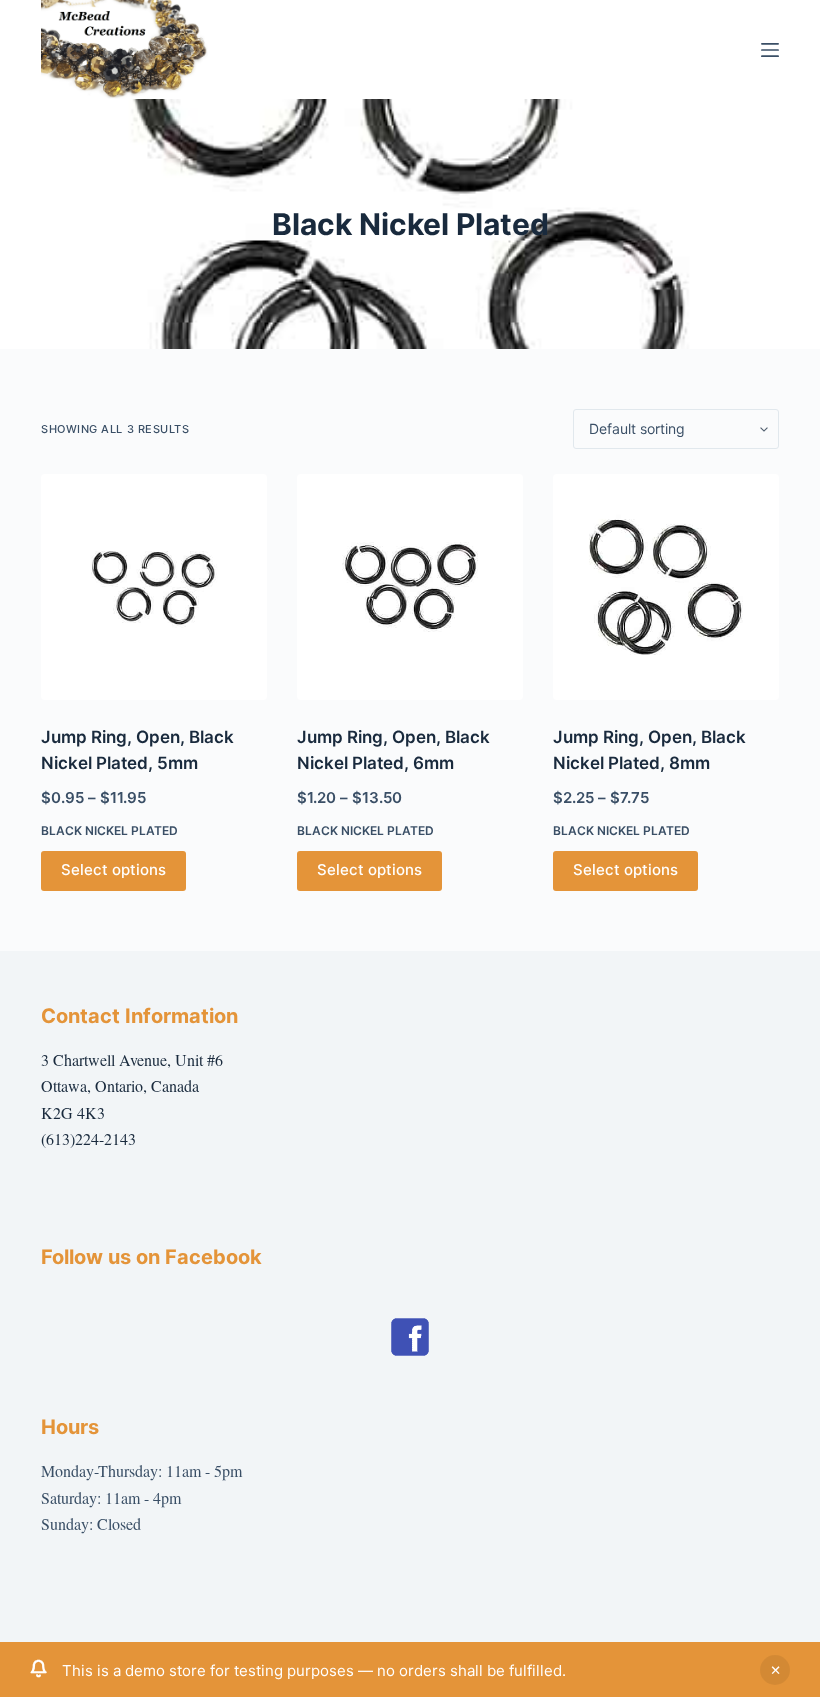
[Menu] (770, 50)
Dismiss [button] (775, 1670)
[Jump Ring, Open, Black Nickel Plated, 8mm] (666, 587)
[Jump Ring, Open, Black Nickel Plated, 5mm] (154, 587)
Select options (113, 869)
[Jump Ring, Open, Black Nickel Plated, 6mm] (410, 587)
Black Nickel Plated (109, 830)
